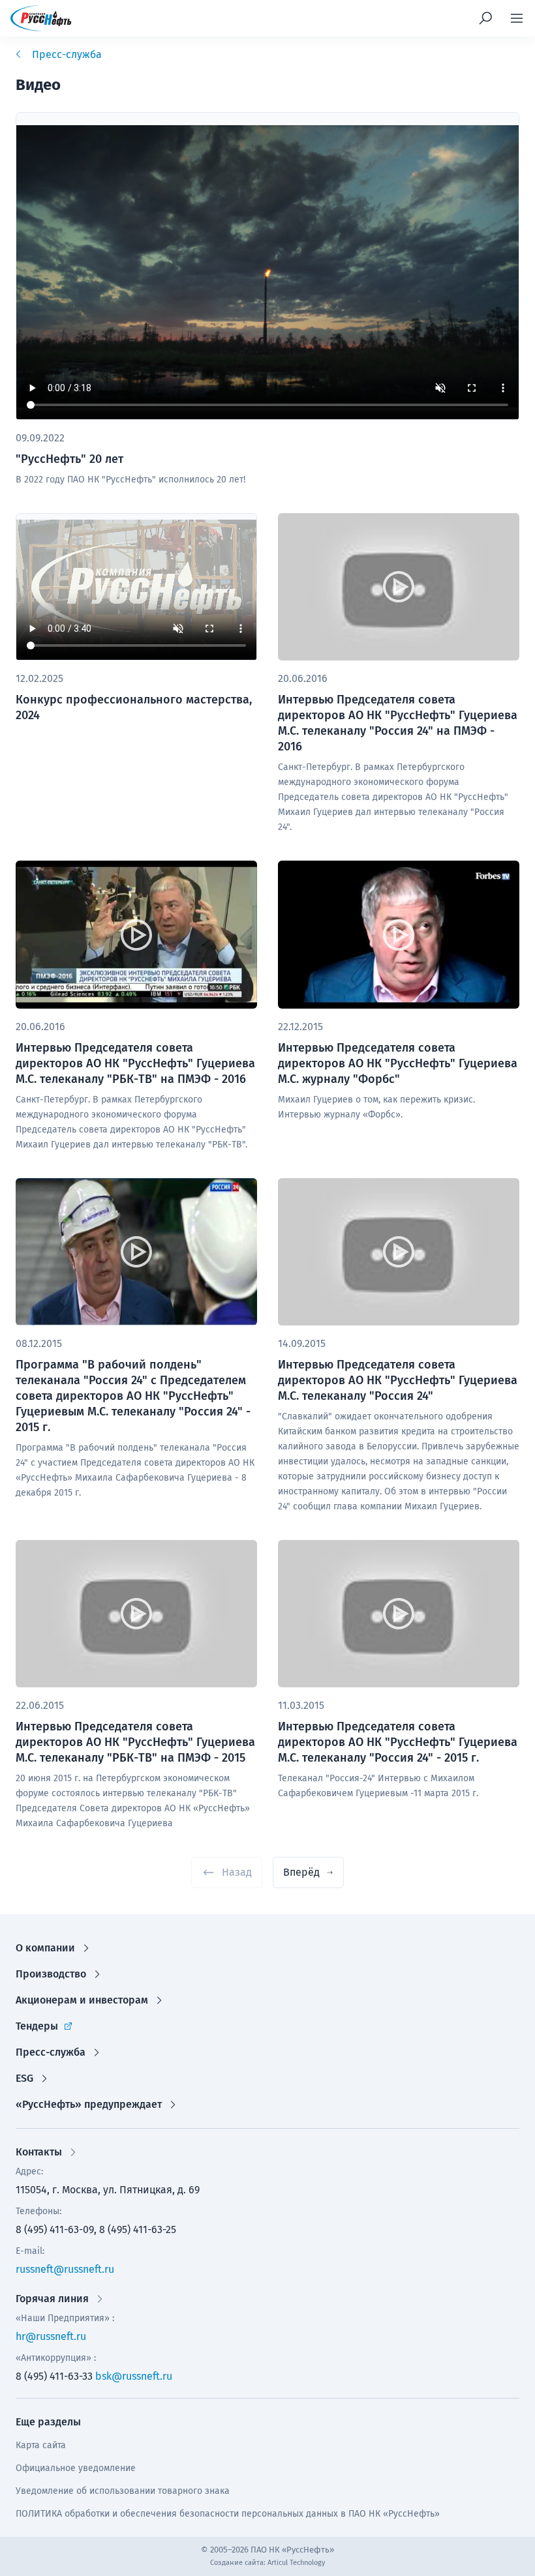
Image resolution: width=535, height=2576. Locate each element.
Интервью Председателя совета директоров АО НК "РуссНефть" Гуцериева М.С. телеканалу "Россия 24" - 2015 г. (398, 1742)
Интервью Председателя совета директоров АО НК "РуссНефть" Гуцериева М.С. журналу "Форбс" (398, 1063)
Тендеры (37, 2026)
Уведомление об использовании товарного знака (123, 2491)
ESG (24, 2078)
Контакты (39, 2152)
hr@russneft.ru (51, 2336)
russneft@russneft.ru (65, 2269)
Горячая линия (52, 2299)
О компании (45, 1948)
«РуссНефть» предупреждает (89, 2104)
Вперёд (301, 1872)
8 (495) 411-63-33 (54, 2376)
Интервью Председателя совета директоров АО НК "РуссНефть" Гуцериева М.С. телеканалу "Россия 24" (398, 1380)
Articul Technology (296, 2563)
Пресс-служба (51, 2052)
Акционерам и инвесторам (82, 2000)
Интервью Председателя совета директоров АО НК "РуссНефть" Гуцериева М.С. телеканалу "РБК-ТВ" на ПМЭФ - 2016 (135, 1063)
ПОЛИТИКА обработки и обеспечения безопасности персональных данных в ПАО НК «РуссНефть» (228, 2514)
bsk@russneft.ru (134, 2376)
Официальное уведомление (76, 2468)
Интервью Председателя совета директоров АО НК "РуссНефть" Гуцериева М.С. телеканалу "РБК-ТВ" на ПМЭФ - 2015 (135, 1742)
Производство (51, 1974)
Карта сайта (41, 2445)
